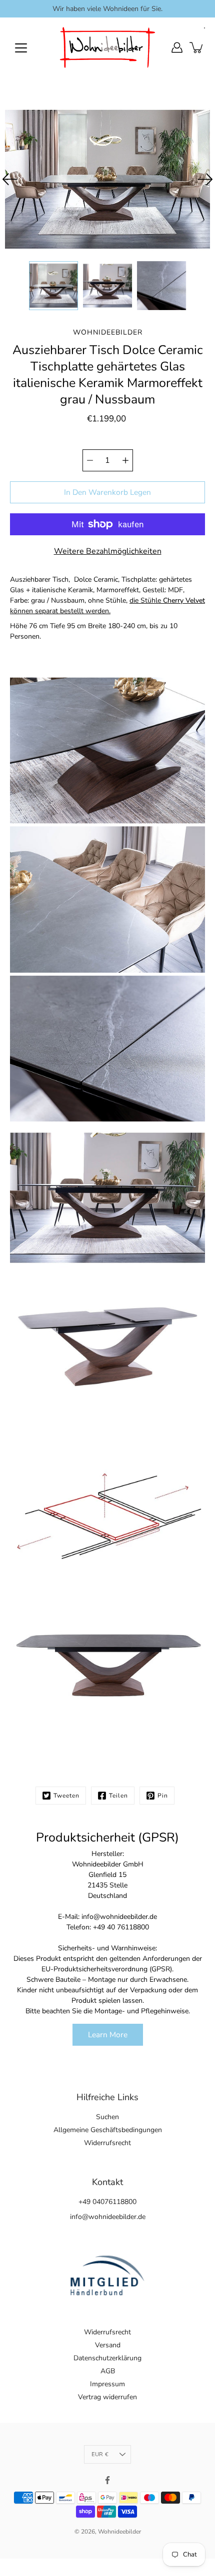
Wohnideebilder (119, 2532)
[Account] (177, 47)
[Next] (205, 179)
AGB (108, 2371)
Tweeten (66, 1796)
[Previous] (10, 179)
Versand (108, 2345)
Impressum (107, 2384)
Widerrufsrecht (107, 2143)
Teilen (118, 1796)
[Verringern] (90, 460)
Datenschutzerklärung (107, 2358)
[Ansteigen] (125, 460)
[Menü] (21, 48)
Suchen (107, 2117)
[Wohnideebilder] (107, 47)
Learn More (108, 2034)
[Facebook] (107, 2480)
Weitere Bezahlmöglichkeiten (108, 551)
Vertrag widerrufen (107, 2397)
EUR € (100, 2454)
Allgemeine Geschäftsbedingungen (108, 2130)
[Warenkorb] (197, 47)
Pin (163, 1796)
